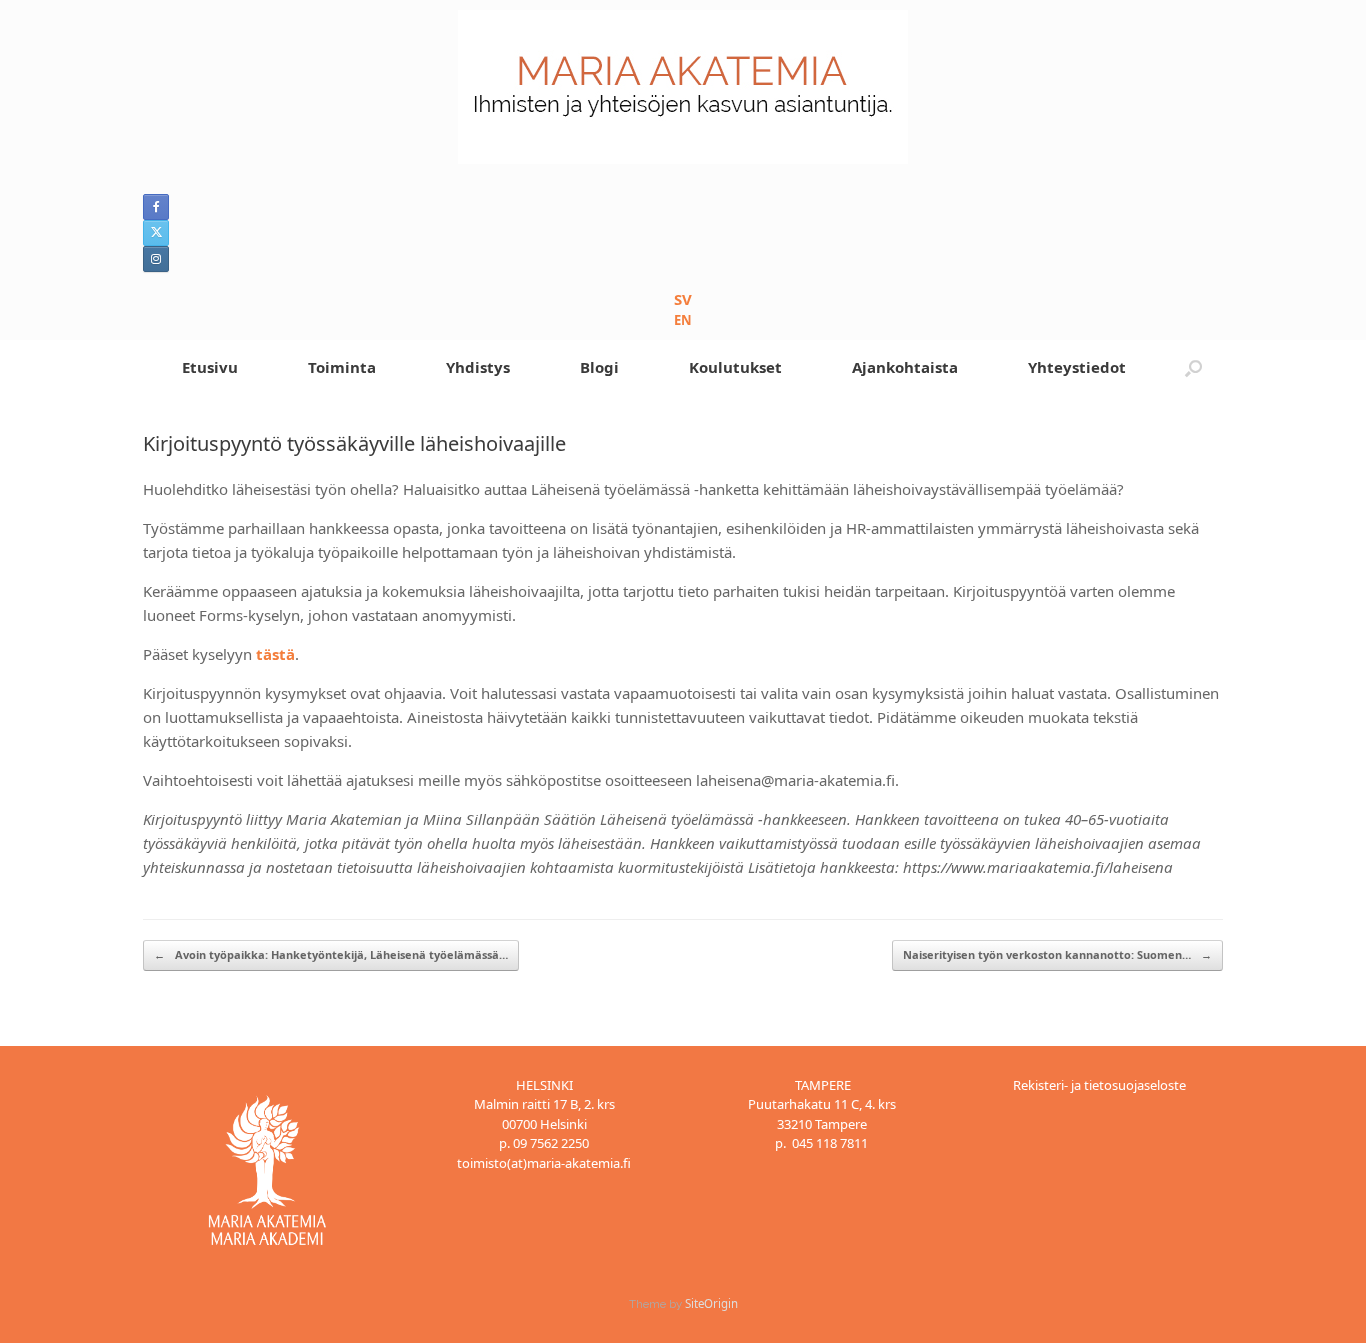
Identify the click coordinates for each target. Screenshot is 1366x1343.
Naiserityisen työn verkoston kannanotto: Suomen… (1057, 954)
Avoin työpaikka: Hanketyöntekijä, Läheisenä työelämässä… (331, 954)
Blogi (599, 367)
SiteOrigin (711, 1303)
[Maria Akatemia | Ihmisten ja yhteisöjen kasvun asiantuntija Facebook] (156, 207)
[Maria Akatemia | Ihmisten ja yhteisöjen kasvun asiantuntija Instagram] (156, 259)
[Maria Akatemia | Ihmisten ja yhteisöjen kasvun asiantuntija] (683, 87)
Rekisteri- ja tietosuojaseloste (1099, 1085)
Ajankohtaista (905, 367)
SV (683, 299)
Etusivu (210, 367)
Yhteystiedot (1077, 367)
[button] (1193, 367)
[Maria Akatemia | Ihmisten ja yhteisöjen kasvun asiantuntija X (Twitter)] (156, 233)
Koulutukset (735, 367)
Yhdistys (478, 367)
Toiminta (342, 367)
